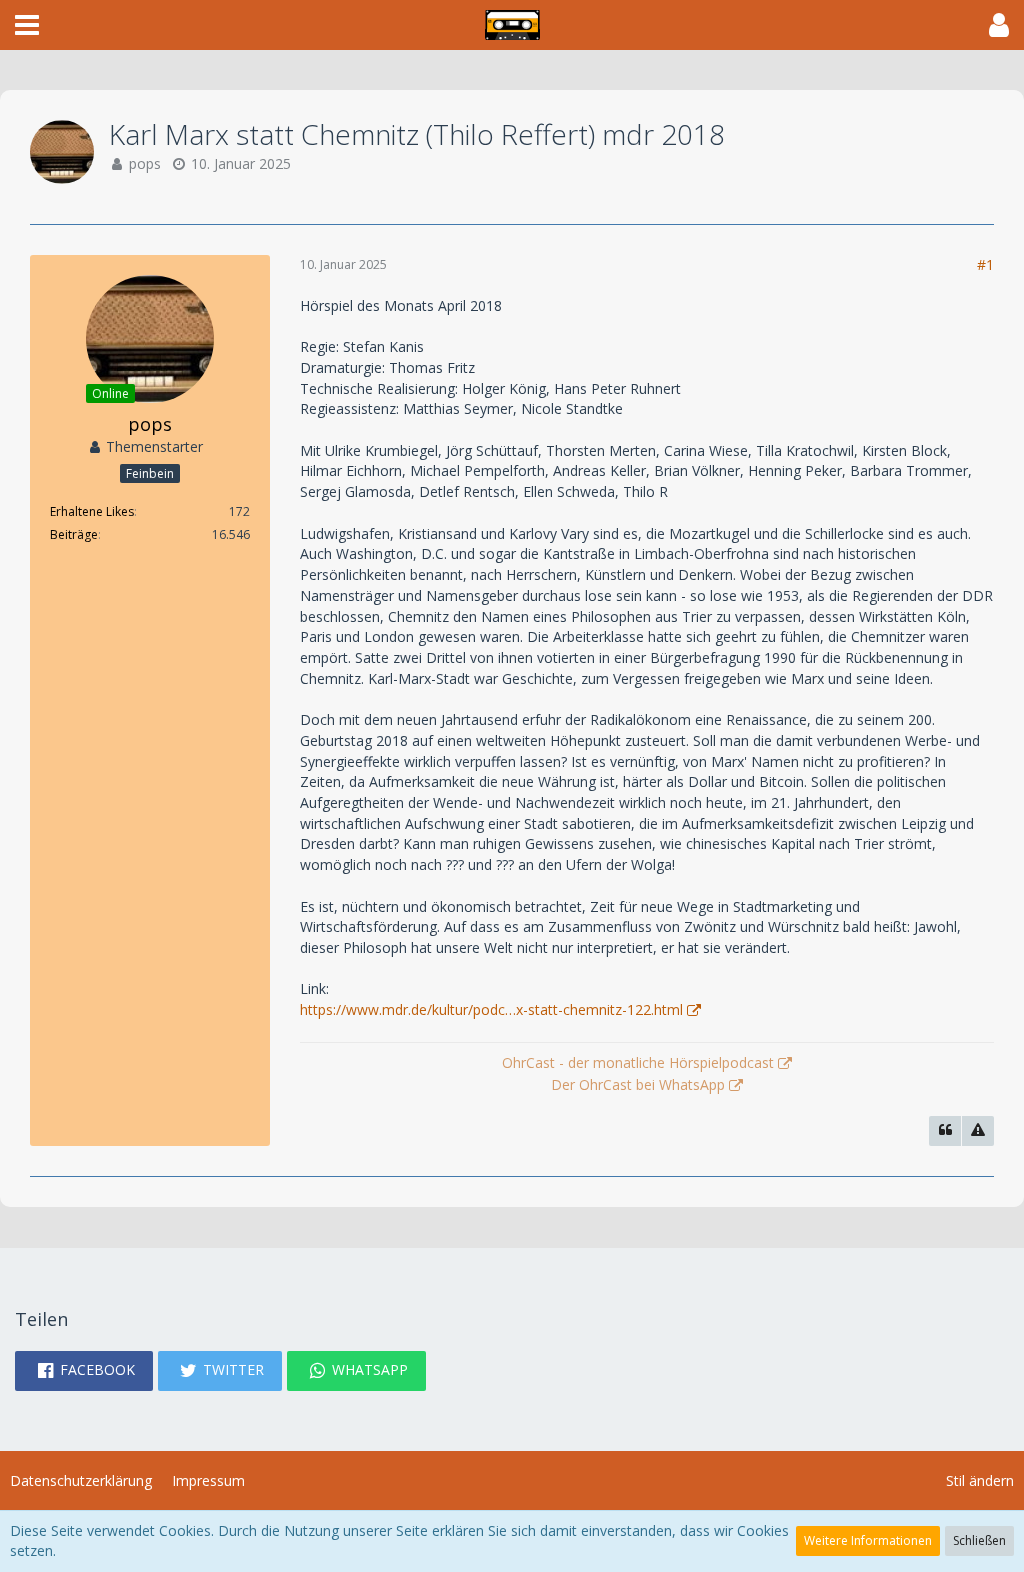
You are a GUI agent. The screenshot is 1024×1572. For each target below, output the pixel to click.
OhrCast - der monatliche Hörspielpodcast (638, 1062)
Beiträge (74, 534)
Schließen (979, 1540)
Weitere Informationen (868, 1540)
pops (145, 163)
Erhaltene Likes (92, 511)
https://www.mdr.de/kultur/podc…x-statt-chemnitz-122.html (491, 1009)
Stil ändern (980, 1480)
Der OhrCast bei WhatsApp (638, 1084)
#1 (985, 264)
